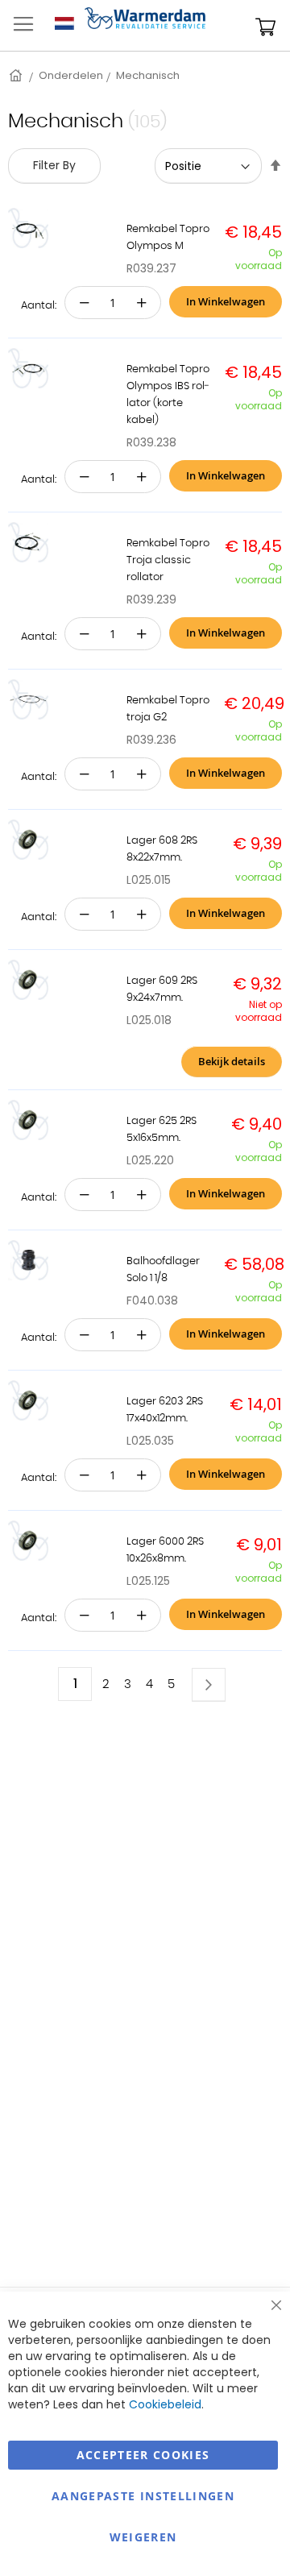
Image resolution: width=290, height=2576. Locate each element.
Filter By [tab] (54, 165)
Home (17, 75)
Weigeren (143, 2537)
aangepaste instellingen (143, 2496)
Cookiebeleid (165, 2404)
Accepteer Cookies (143, 2455)
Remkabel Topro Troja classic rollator (168, 560)
